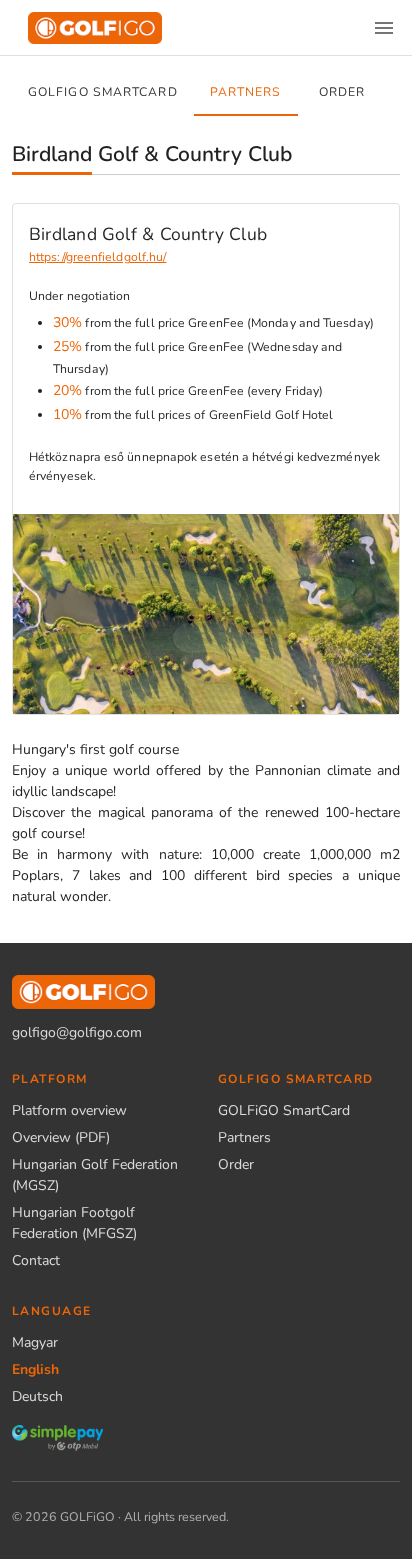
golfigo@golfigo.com (77, 1032)
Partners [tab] (246, 92)
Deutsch (37, 1396)
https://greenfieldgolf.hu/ (97, 257)
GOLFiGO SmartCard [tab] (103, 92)
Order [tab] (342, 92)
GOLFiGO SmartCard (284, 1110)
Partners (244, 1137)
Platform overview (69, 1110)
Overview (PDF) (61, 1137)
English (35, 1369)
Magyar (35, 1342)
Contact (36, 1260)
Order (236, 1164)
